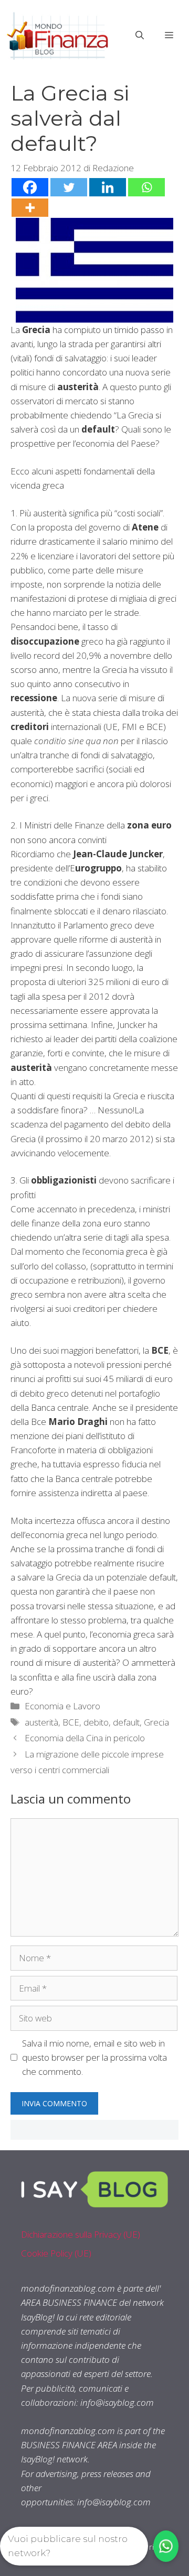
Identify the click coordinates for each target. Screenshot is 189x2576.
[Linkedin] (108, 187)
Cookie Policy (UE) (56, 2253)
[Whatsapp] (146, 187)
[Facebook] (30, 187)
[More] (30, 208)
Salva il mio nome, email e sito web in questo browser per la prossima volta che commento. (94, 2057)
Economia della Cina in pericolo (85, 1738)
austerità (41, 1722)
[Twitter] (69, 187)
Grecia (156, 1722)
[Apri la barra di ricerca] (140, 35)
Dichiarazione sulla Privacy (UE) (81, 2234)
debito (96, 1722)
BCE (71, 1722)
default (126, 1722)
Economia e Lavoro (62, 1706)
